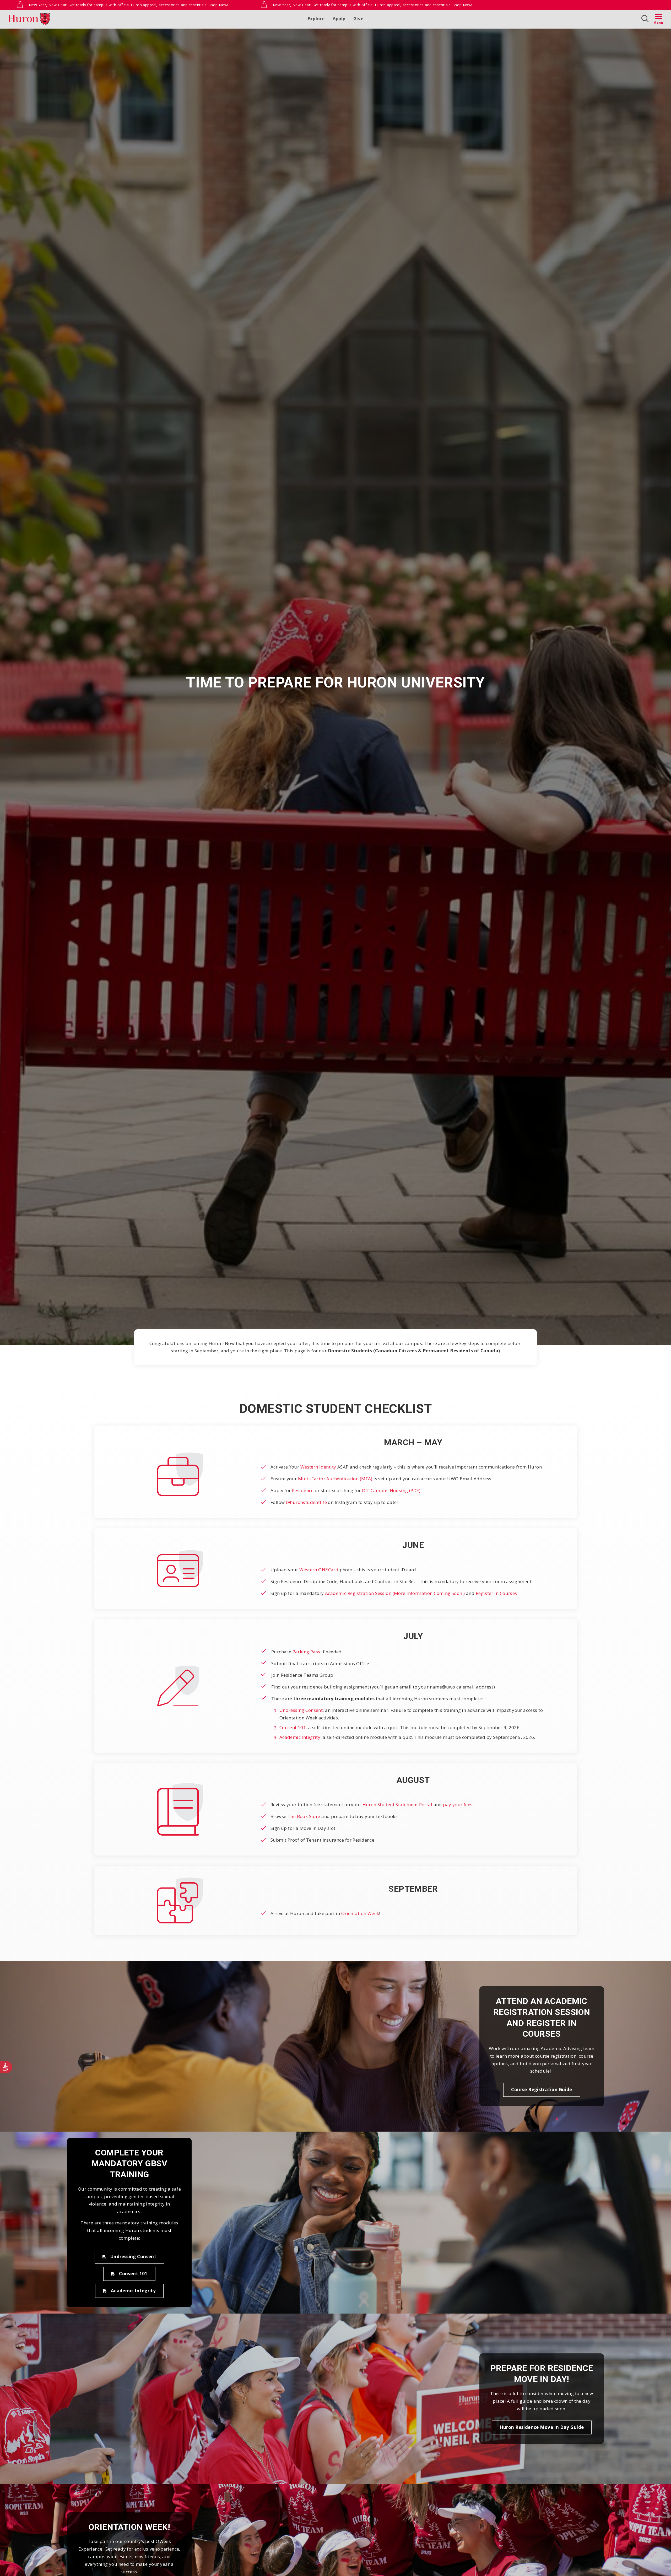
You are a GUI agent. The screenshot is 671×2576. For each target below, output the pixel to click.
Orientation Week (360, 1913)
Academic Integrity (300, 1737)
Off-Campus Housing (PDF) (391, 1490)
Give (358, 18)
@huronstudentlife (306, 1502)
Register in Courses (496, 1593)
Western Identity (318, 1467)
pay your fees (458, 1805)
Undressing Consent (301, 1710)
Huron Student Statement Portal (397, 1805)
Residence (303, 1490)
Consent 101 (293, 1727)
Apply (339, 18)
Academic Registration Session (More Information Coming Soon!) (395, 1593)
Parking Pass (306, 1652)
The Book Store (304, 1816)
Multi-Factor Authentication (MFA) (335, 1479)
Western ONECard (319, 1570)
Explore (316, 18)
